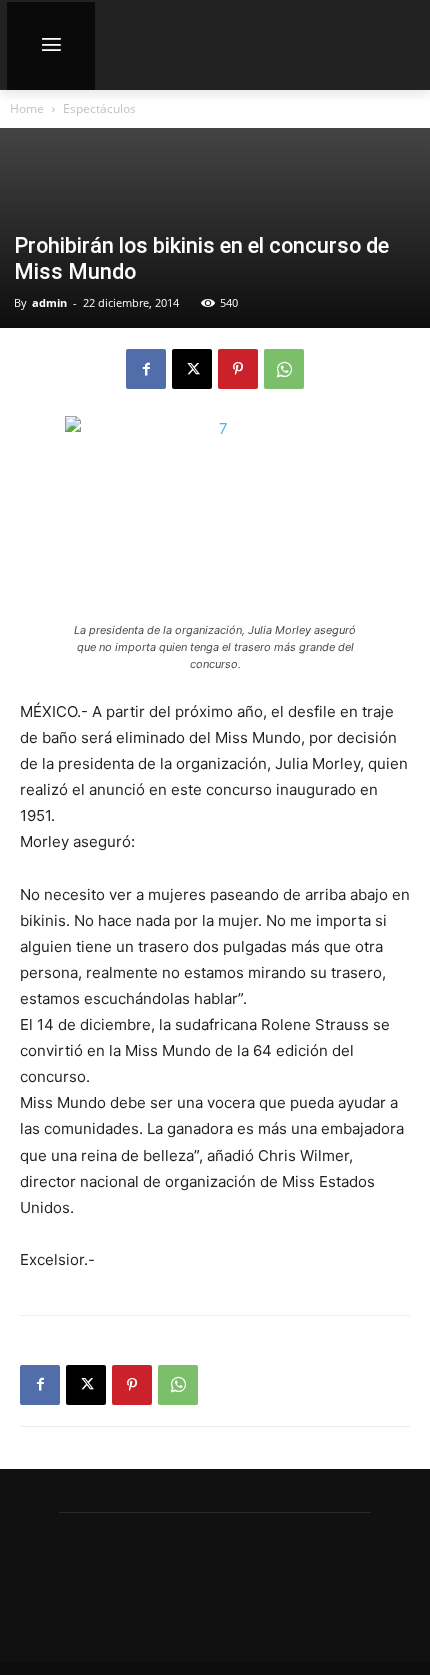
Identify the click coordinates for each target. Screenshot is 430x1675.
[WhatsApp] (284, 369)
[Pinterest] (238, 369)
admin (49, 302)
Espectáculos (99, 108)
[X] (192, 369)
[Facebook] (146, 369)
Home (27, 108)
